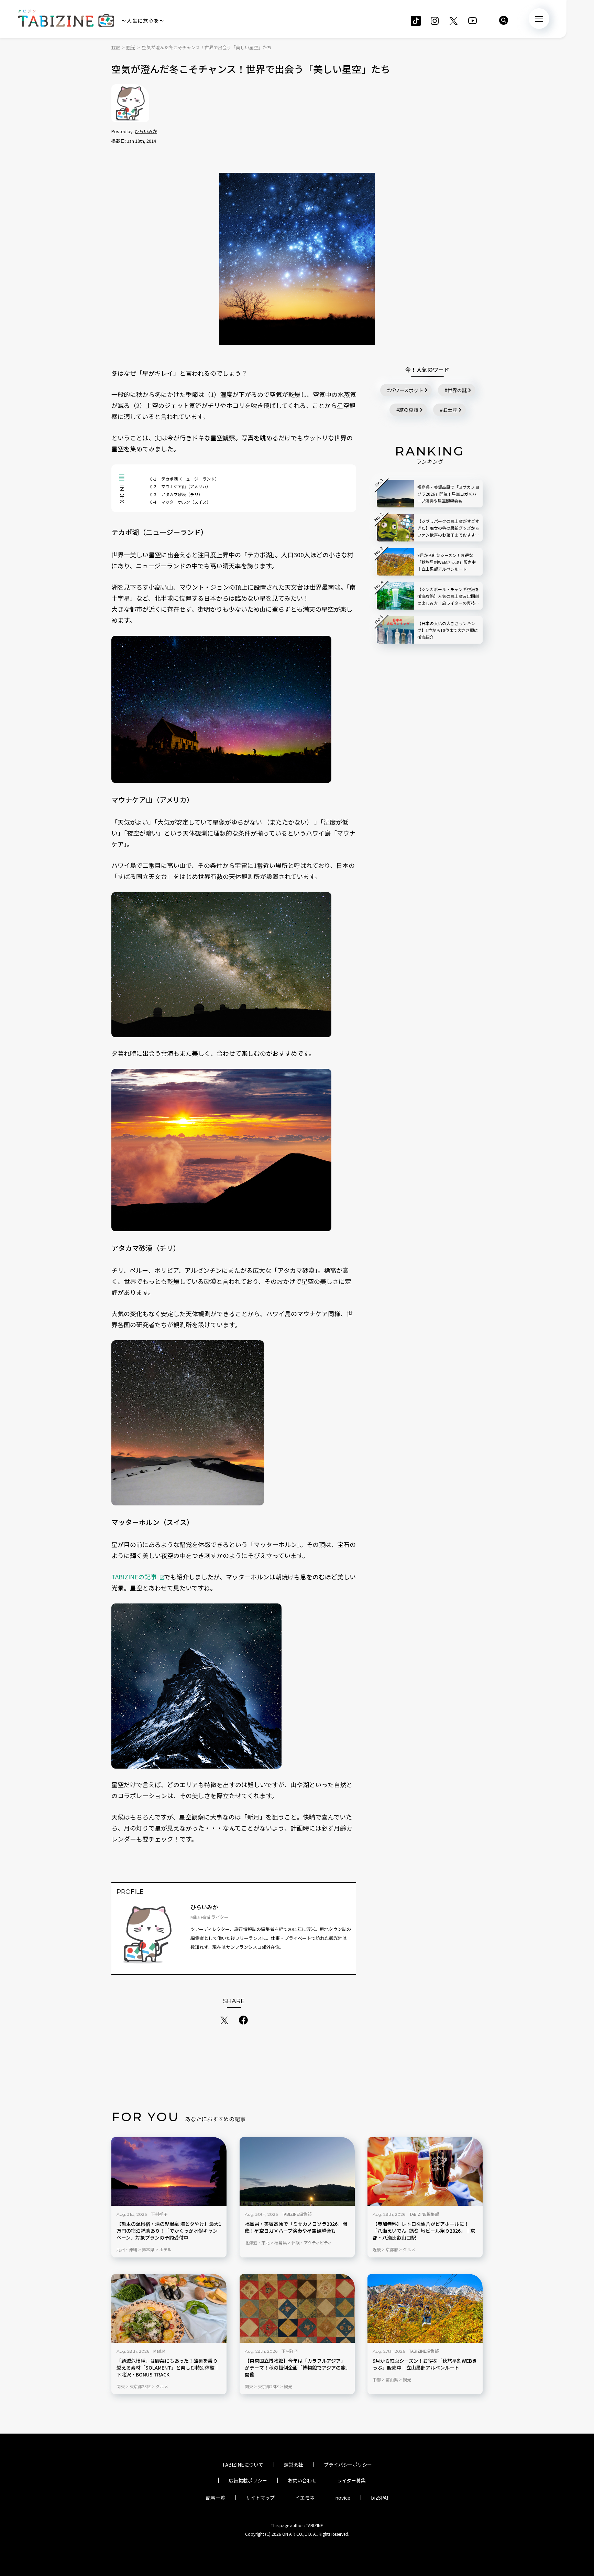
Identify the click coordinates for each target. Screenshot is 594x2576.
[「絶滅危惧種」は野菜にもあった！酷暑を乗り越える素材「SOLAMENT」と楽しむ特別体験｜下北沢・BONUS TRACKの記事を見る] (169, 2308)
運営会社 (294, 2465)
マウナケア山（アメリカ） (180, 486)
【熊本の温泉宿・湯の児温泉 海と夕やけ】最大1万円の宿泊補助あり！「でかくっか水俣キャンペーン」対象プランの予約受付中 (169, 2231)
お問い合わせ (302, 2480)
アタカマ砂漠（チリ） (176, 494)
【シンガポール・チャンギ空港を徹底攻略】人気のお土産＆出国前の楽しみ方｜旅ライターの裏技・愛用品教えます (448, 596)
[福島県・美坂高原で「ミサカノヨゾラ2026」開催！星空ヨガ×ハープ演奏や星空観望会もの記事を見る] (297, 2171)
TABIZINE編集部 (297, 2214)
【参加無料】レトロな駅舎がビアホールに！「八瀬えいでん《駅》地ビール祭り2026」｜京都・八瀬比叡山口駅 (424, 2231)
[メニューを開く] (539, 19)
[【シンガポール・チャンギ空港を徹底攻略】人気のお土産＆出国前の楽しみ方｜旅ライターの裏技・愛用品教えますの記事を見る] (395, 596)
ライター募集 (351, 2480)
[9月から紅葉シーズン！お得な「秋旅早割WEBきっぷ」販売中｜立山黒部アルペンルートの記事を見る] (425, 2308)
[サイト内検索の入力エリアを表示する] (504, 20)
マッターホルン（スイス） (180, 502)
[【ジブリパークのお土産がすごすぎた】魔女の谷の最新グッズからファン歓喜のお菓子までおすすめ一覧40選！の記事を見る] (395, 528)
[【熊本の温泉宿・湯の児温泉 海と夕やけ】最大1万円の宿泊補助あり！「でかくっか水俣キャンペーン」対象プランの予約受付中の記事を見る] (169, 2171)
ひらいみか (146, 131)
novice (343, 2498)
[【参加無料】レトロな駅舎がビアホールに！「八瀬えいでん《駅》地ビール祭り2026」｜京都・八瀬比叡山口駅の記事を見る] (425, 2171)
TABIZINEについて (243, 2465)
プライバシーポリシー (348, 2465)
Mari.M (159, 2351)
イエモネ (305, 2498)
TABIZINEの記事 (134, 1577)
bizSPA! (379, 2498)
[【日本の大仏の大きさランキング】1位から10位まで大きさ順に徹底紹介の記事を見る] (395, 630)
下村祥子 (159, 2214)
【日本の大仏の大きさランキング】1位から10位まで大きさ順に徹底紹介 (448, 630)
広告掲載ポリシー (248, 2480)
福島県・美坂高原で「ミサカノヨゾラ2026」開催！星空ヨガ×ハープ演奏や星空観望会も (296, 2227)
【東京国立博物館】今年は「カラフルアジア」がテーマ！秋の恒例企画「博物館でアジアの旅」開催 (296, 2368)
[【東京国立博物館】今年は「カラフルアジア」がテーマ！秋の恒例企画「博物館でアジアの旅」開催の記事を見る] (297, 2308)
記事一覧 (216, 2498)
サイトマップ (260, 2498)
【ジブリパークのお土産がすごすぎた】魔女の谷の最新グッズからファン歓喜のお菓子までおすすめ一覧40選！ (448, 528)
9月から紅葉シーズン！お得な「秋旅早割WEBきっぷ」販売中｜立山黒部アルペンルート (425, 2364)
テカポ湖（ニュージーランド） (185, 479)
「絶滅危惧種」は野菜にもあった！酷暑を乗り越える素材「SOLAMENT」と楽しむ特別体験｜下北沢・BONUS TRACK (168, 2368)
